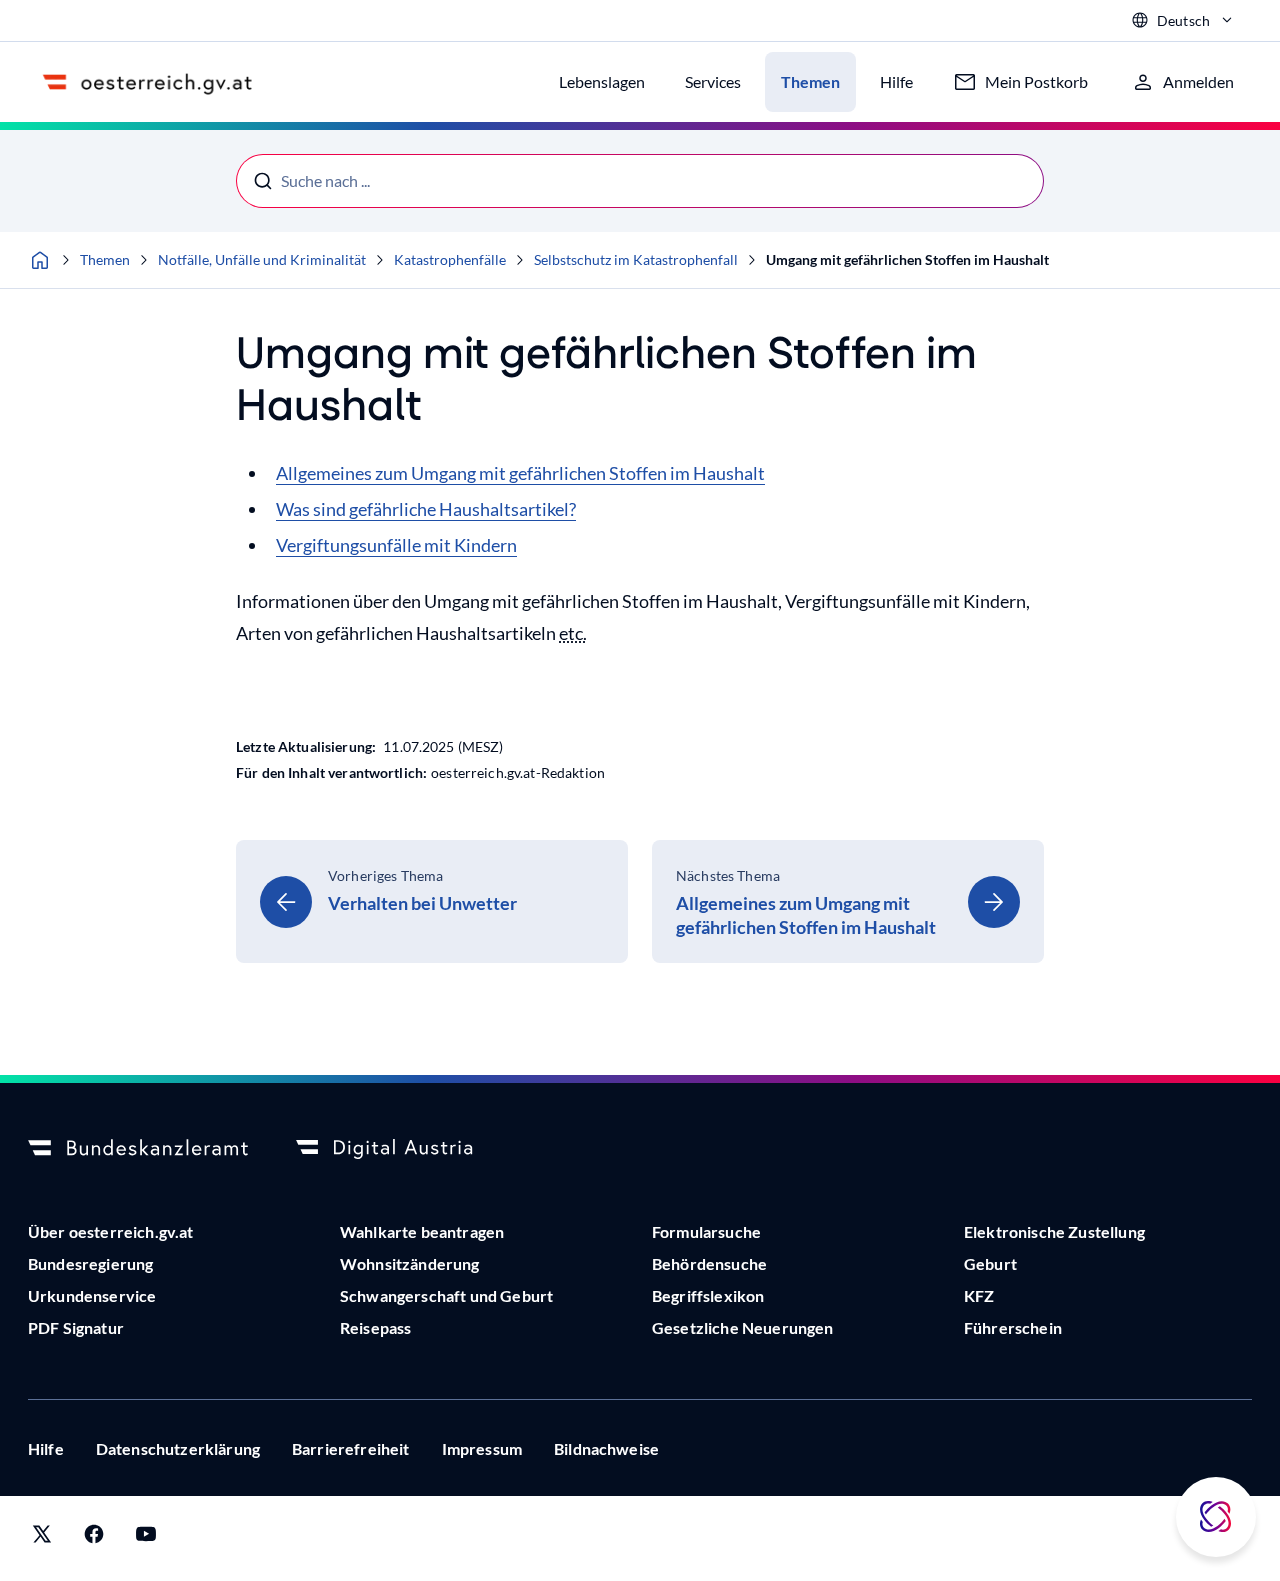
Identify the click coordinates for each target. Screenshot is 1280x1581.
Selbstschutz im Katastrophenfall (636, 259)
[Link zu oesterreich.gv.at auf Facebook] (94, 1538)
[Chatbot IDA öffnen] (1216, 1517)
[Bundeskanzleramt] (138, 1149)
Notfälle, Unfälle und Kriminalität (262, 259)
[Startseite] (40, 260)
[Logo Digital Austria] (406, 1149)
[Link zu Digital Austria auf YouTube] (146, 1538)
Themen (105, 259)
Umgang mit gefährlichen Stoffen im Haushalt (907, 259)
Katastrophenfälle (450, 259)
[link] (432, 901)
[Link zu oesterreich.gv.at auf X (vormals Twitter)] (42, 1538)
